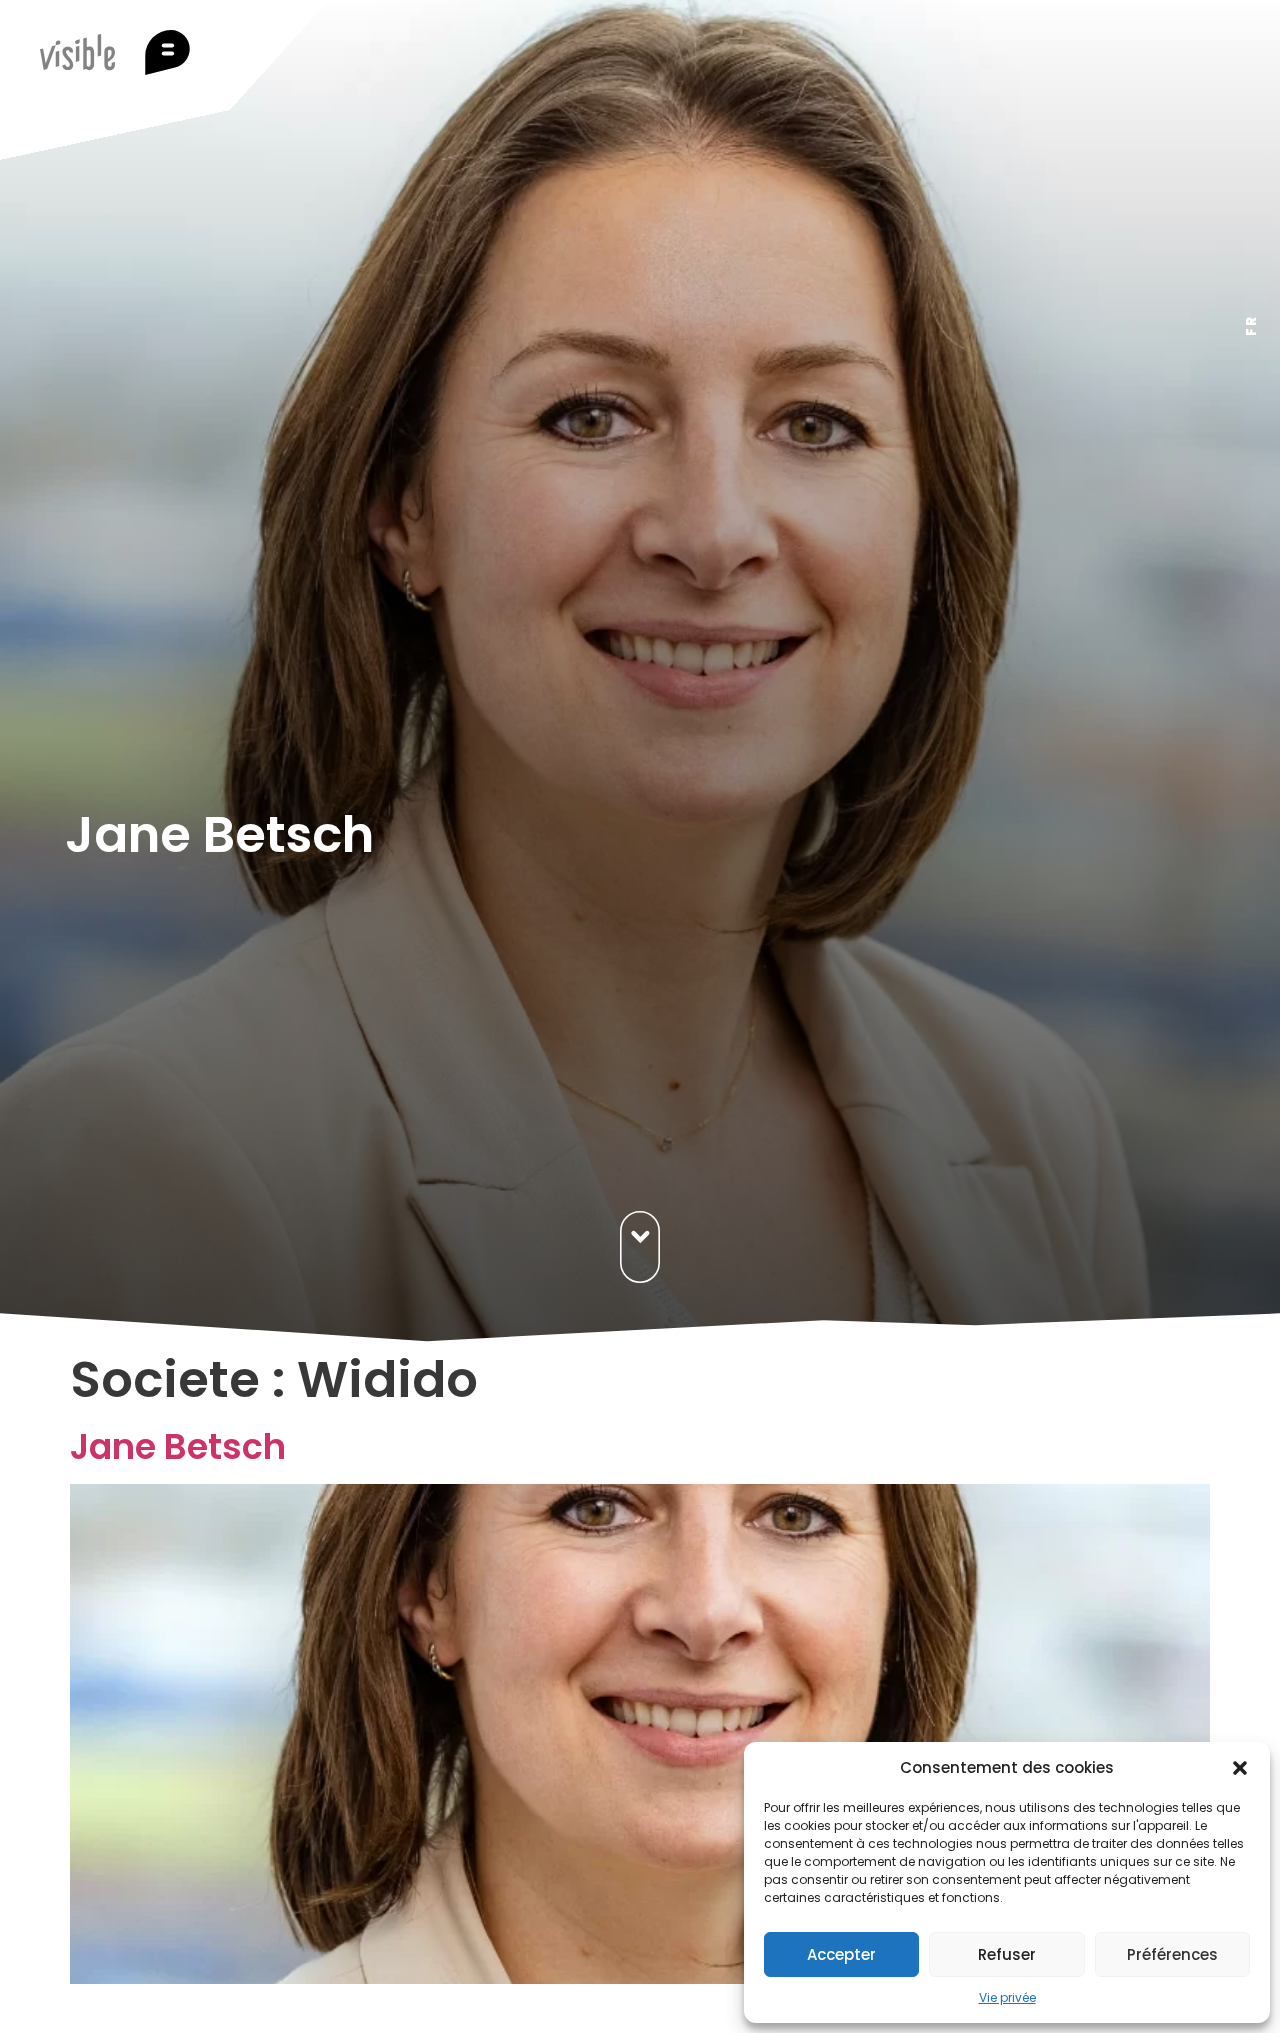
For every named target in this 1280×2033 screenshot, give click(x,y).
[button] (1240, 1768)
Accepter (841, 1954)
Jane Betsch (178, 1446)
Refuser (1007, 1954)
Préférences (1172, 1954)
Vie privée (1007, 1997)
